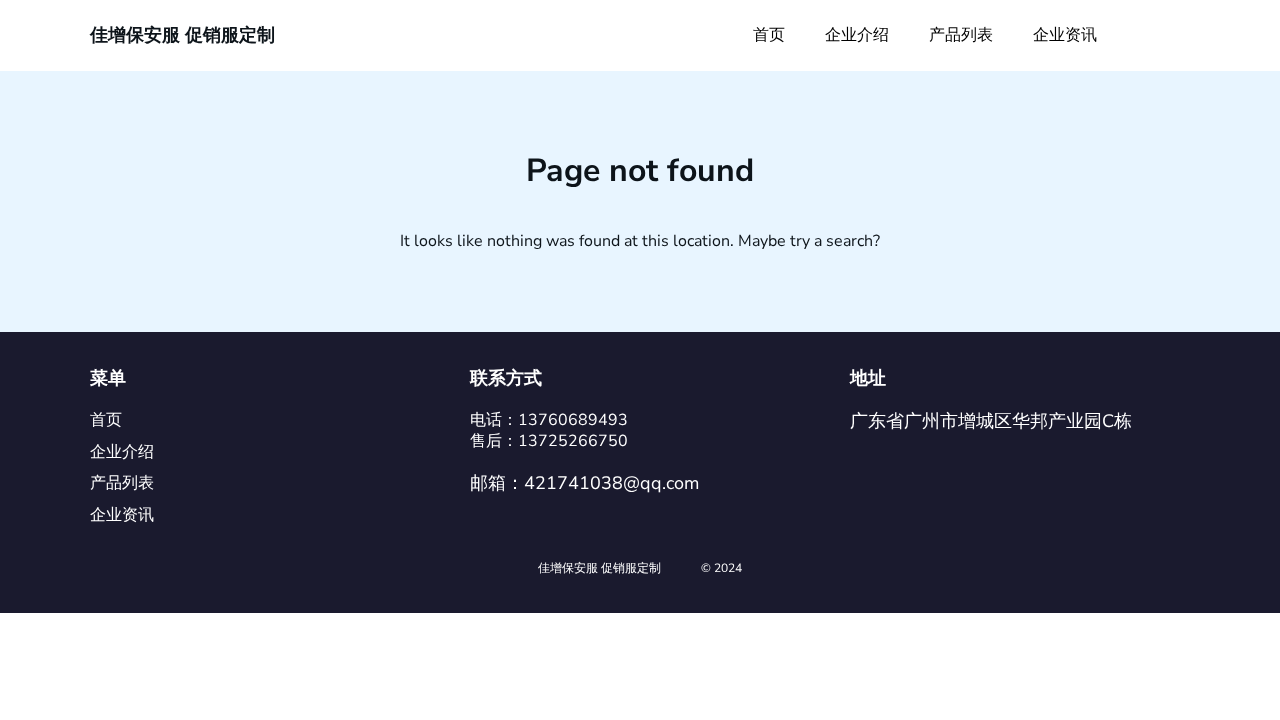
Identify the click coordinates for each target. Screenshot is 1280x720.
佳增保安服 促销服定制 (182, 35)
